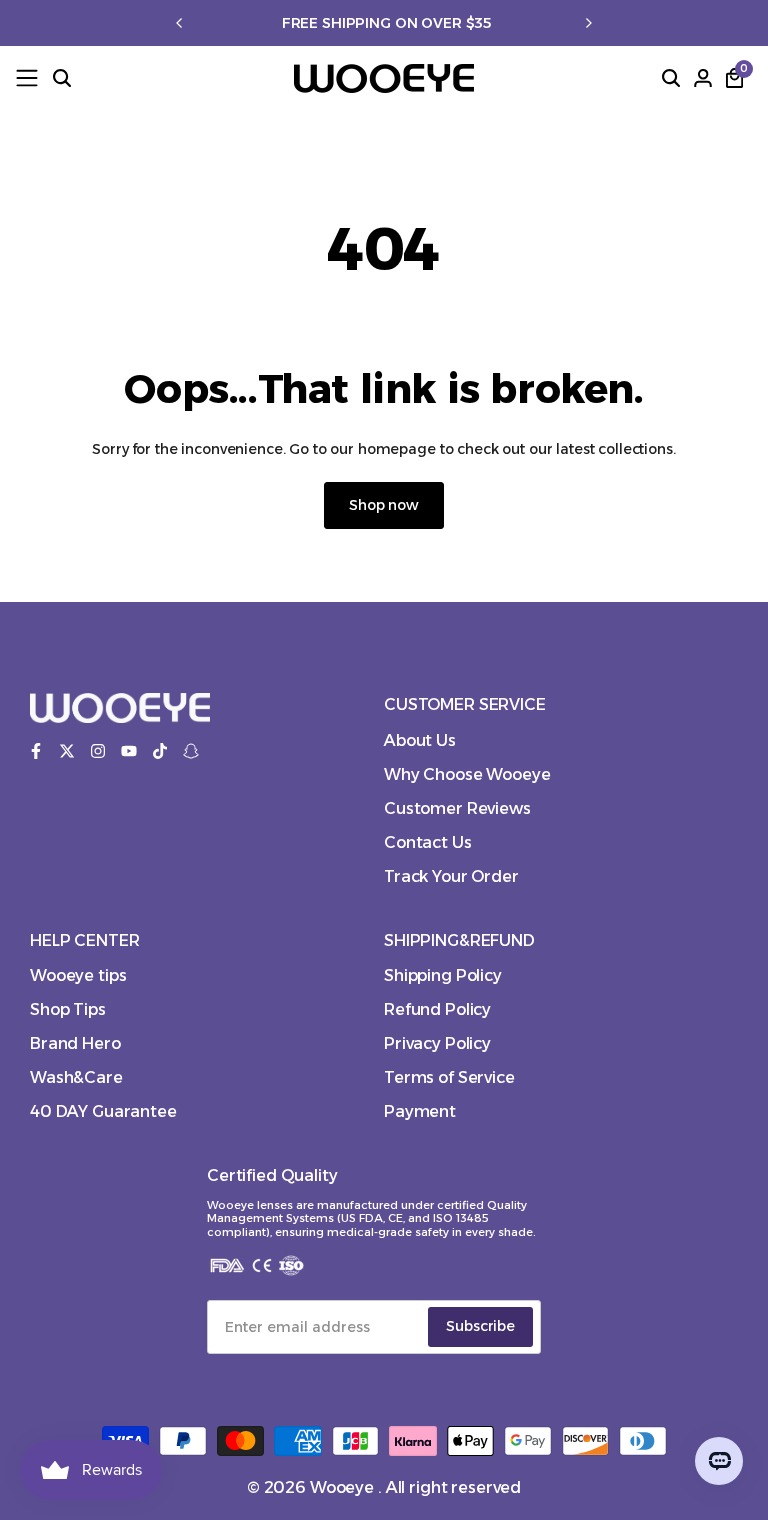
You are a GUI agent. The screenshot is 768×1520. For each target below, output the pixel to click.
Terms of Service (449, 1077)
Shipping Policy (443, 975)
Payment (420, 1111)
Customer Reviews (457, 808)
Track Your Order (451, 876)
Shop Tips (68, 1009)
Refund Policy (437, 1009)
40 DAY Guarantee (103, 1111)
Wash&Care (76, 1077)
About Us (420, 740)
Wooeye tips (78, 975)
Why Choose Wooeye (467, 774)
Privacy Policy (437, 1043)
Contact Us (428, 842)
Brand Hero (75, 1043)
